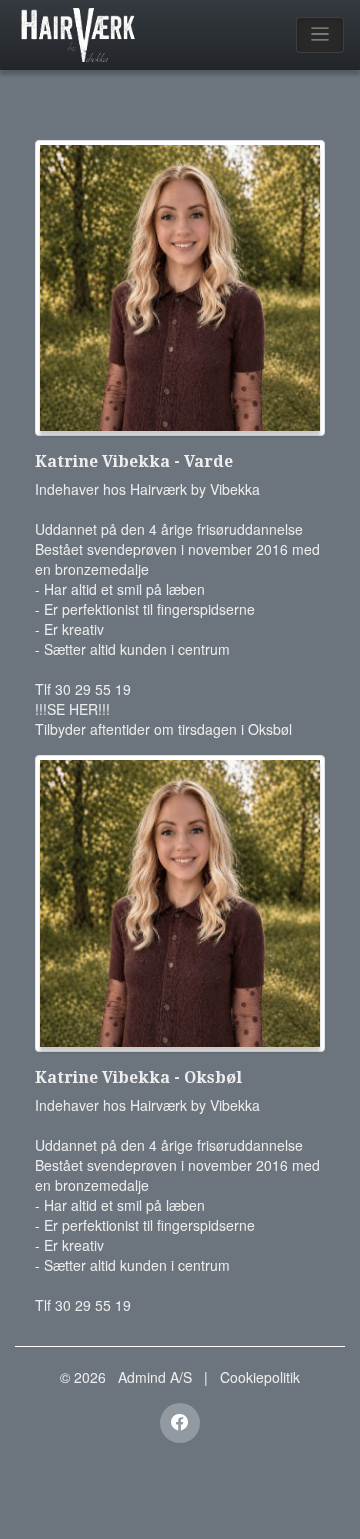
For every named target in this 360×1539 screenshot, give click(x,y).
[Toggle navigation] (320, 35)
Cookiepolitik (260, 1377)
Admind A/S (155, 1377)
